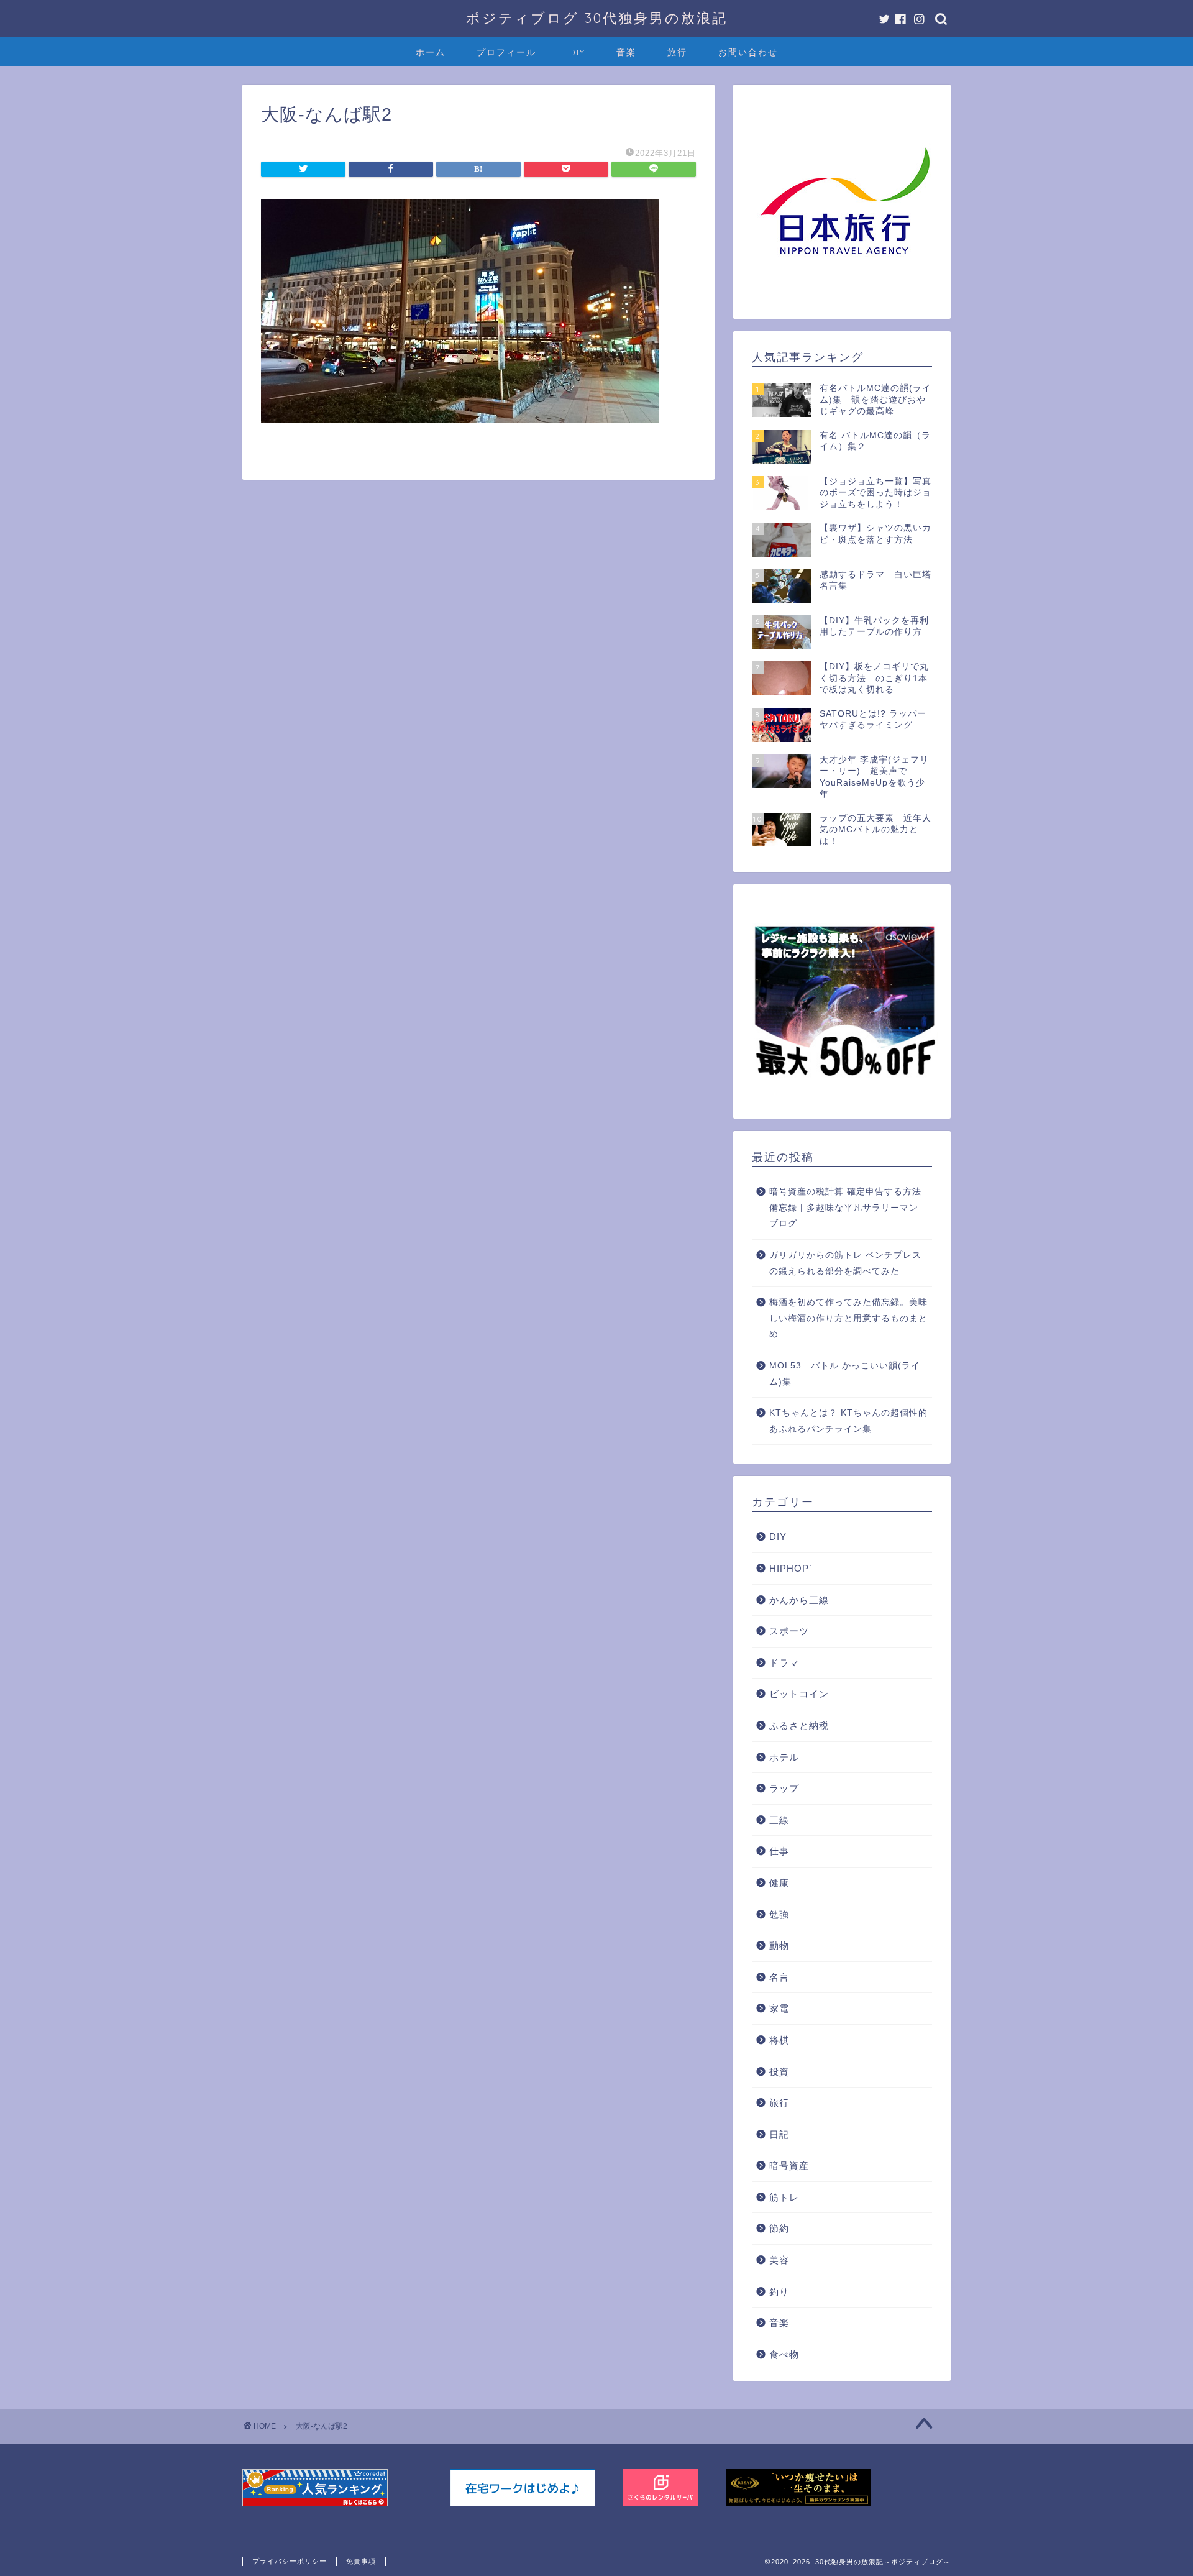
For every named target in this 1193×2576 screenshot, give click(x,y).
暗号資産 (789, 2166)
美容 (779, 2260)
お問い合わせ (748, 52)
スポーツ (789, 1631)
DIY (577, 52)
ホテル (784, 1757)
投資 (779, 2072)
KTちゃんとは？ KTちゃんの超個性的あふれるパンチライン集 (848, 1421)
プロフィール (506, 52)
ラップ (784, 1788)
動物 (779, 1946)
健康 (779, 1883)
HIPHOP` (791, 1568)
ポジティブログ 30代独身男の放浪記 (597, 18)
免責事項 (361, 2561)
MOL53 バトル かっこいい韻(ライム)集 (845, 1374)
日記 (779, 2134)
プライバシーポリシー (290, 2561)
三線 (779, 1820)
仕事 (779, 1851)
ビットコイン (799, 1694)
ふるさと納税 (799, 1726)
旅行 (677, 52)
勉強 (779, 1914)
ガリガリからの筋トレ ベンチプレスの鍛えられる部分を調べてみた (845, 1263)
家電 (779, 2008)
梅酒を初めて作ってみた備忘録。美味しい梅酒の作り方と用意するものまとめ (848, 1318)
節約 (779, 2228)
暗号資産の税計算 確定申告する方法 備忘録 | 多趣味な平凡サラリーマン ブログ (845, 1208)
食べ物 (784, 2354)
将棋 (779, 2040)
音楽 (626, 52)
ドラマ (784, 1663)
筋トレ (784, 2197)
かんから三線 (799, 1600)
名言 (779, 1977)
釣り (779, 2292)
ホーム (431, 52)
